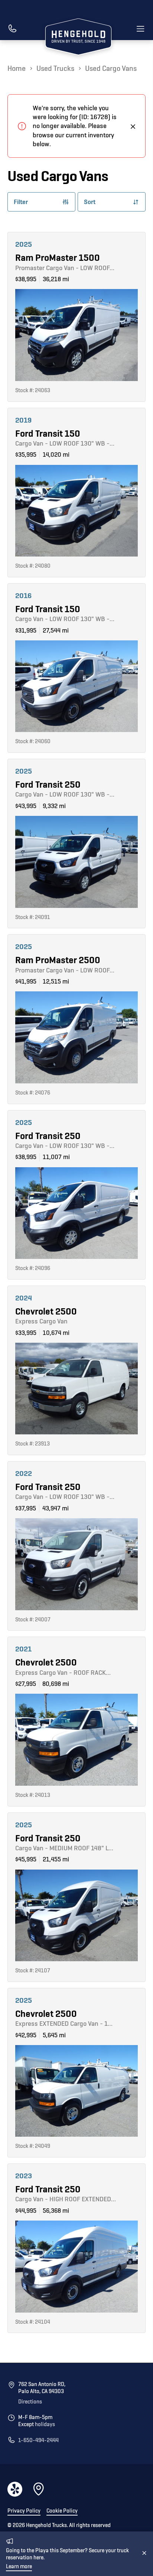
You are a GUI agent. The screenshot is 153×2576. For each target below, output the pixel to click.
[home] (76, 38)
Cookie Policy (62, 2511)
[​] (12, 29)
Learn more (19, 2567)
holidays (45, 2424)
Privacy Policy (24, 2511)
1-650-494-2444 (38, 2440)
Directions (30, 2402)
